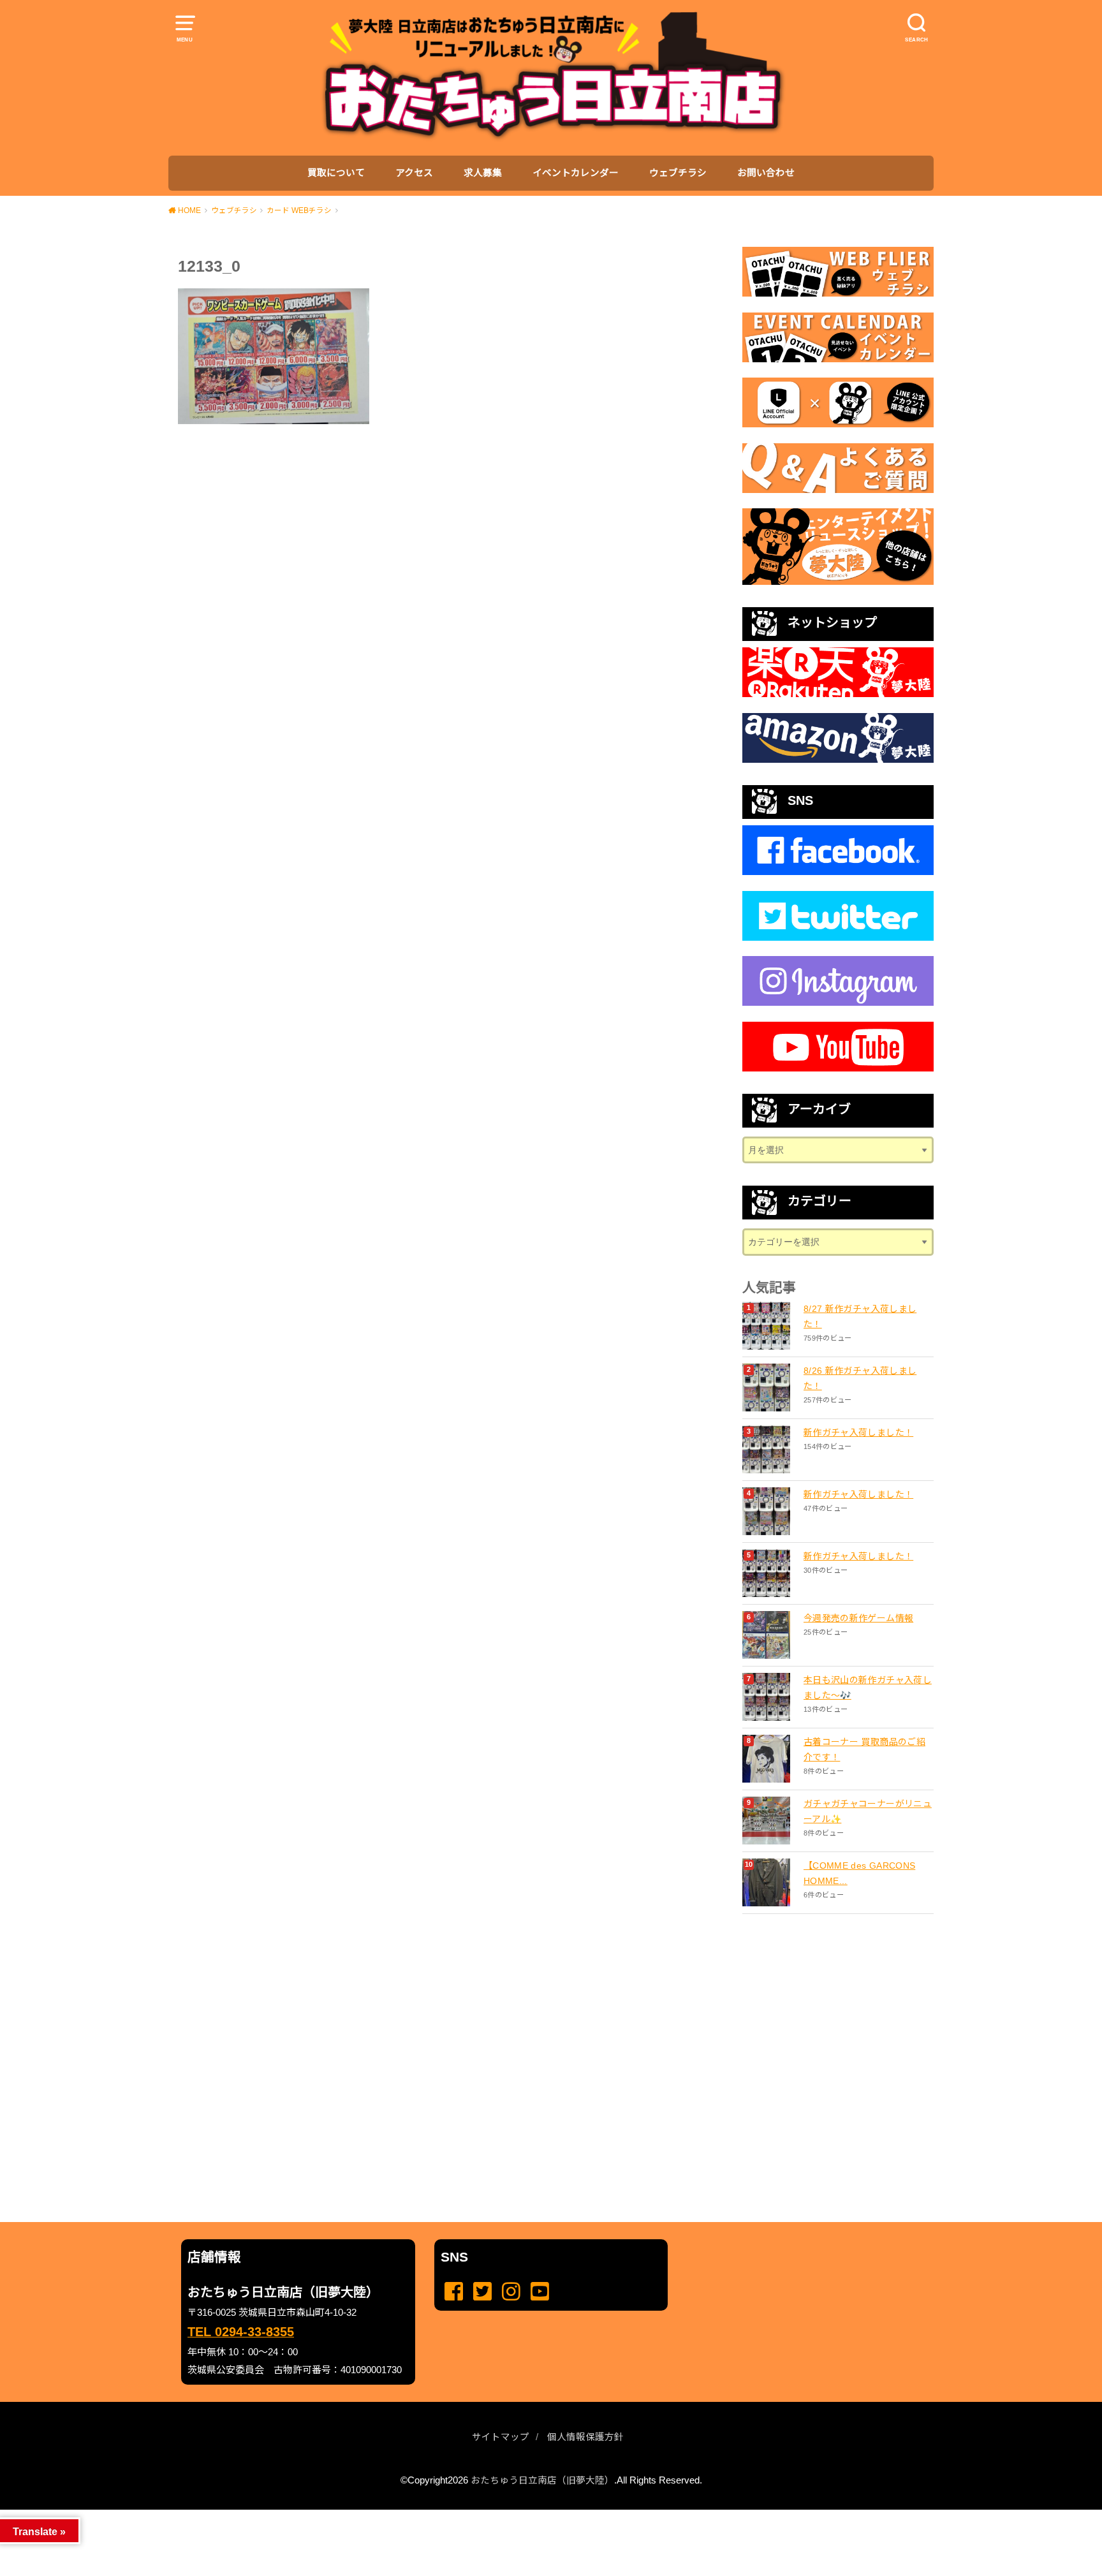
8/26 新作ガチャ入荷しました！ (860, 1378)
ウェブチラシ (678, 173)
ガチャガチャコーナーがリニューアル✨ (868, 1811)
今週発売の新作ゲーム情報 (858, 1618)
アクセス (414, 173)
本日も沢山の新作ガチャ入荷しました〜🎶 (868, 1688)
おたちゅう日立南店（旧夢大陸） (542, 2480)
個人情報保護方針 (585, 2437)
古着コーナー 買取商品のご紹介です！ (864, 1749)
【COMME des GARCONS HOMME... (859, 1873)
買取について (336, 173)
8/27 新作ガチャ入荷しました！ (860, 1316)
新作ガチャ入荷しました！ (858, 1432)
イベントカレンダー (576, 173)
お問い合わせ (766, 173)
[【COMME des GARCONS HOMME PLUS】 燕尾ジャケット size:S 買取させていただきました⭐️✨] (768, 1882)
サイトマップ (501, 2437)
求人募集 (483, 173)
